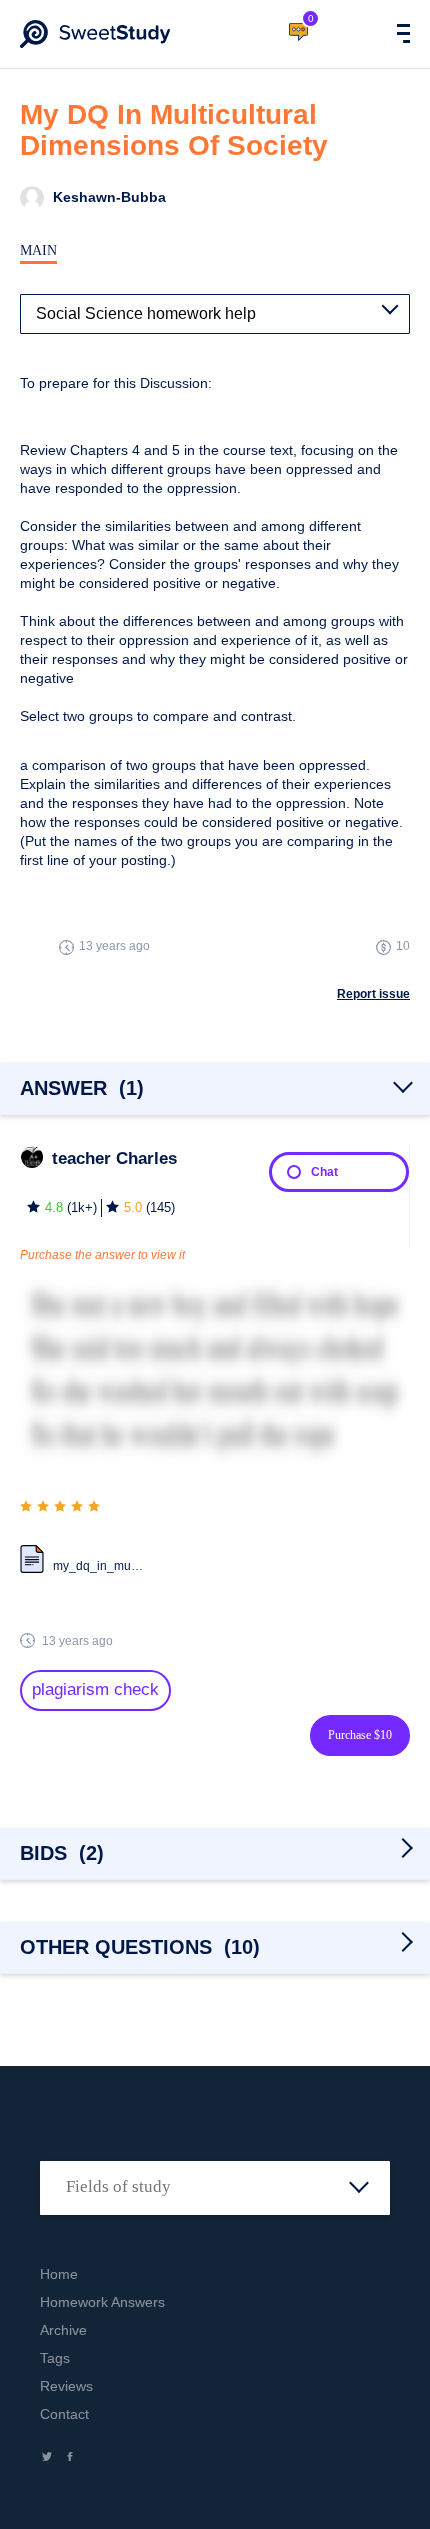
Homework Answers (102, 2302)
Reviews (66, 2386)
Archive (63, 2330)
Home (59, 2274)
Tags (55, 2358)
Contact (64, 2414)
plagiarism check (95, 1689)
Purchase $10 (360, 1735)
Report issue (373, 994)
